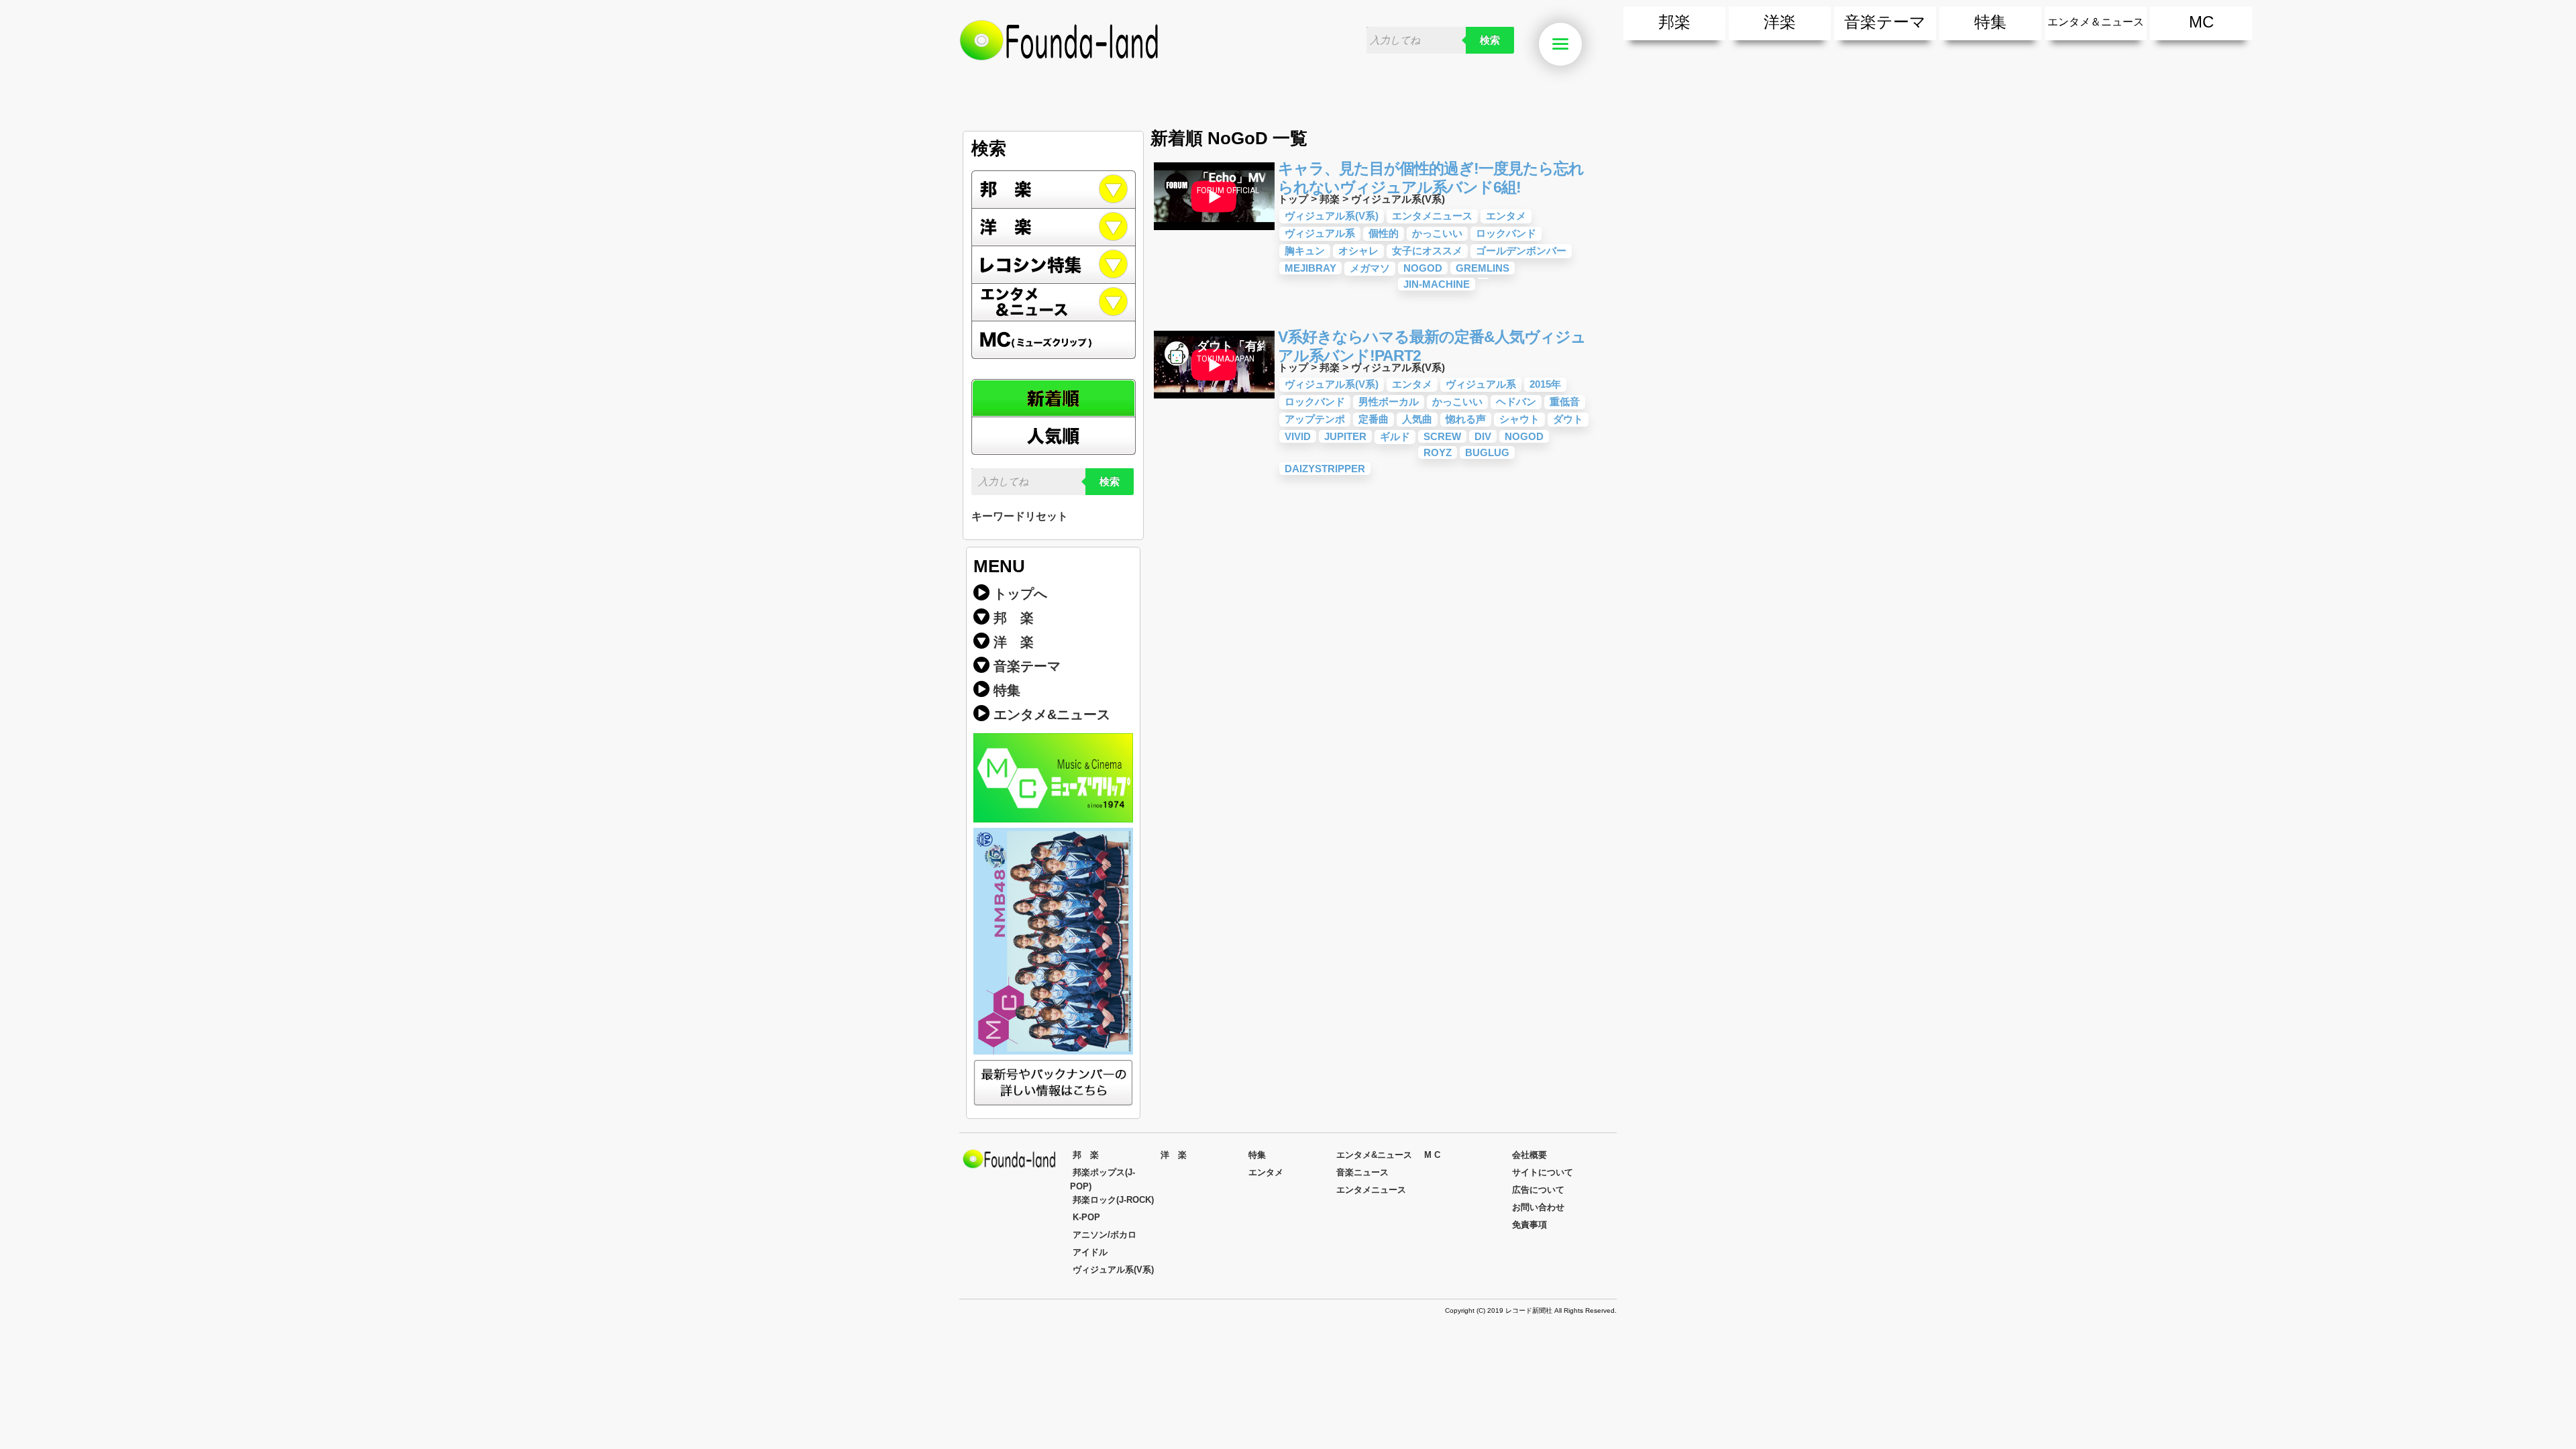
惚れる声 (1466, 419)
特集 (1990, 22)
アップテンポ (1315, 419)
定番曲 (1374, 419)
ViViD (1298, 436)
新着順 (1054, 398)
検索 (1490, 40)
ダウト (1568, 419)
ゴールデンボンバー (1521, 251)
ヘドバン (1516, 401)
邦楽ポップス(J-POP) (1103, 1179)
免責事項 (1529, 1225)
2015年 (1545, 384)
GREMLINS (1483, 268)
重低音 (1565, 401)
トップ (1293, 199)
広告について (1538, 1190)
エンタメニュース (1432, 216)
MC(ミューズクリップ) (1054, 340)
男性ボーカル (1389, 401)
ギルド (1395, 436)
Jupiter (1345, 436)
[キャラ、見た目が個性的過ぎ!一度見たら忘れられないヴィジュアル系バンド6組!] (1214, 232)
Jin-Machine (1437, 284)
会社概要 (1529, 1155)
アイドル (1090, 1252)
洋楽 (1780, 22)
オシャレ (1358, 251)
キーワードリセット (1020, 516)
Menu (1580, 45)
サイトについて (1543, 1172)
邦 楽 (1014, 618)
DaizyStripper (1325, 469)
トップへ (1020, 594)
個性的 (1384, 233)
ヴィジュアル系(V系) (1398, 199)
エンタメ (1506, 216)
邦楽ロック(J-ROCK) (1113, 1200)
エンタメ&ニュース (1054, 303)
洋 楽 (1014, 642)
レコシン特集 (1054, 265)
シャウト (1519, 419)
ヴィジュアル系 (1320, 233)
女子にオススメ (1427, 251)
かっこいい (1437, 233)
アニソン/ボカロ (1105, 1235)
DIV (1483, 436)
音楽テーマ (1885, 22)
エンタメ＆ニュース (2096, 22)
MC (2201, 22)
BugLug (1487, 452)
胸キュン (1305, 251)
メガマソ (1370, 268)
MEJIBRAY (1310, 268)
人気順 (1054, 436)
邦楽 (1674, 22)
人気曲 (1417, 419)
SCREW (1442, 436)
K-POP (1086, 1217)
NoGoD (1423, 268)
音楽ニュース (1362, 1172)
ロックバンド (1506, 233)
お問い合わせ (1538, 1207)
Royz (1438, 452)
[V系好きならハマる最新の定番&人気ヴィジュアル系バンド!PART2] (1214, 401)
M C (1432, 1155)
